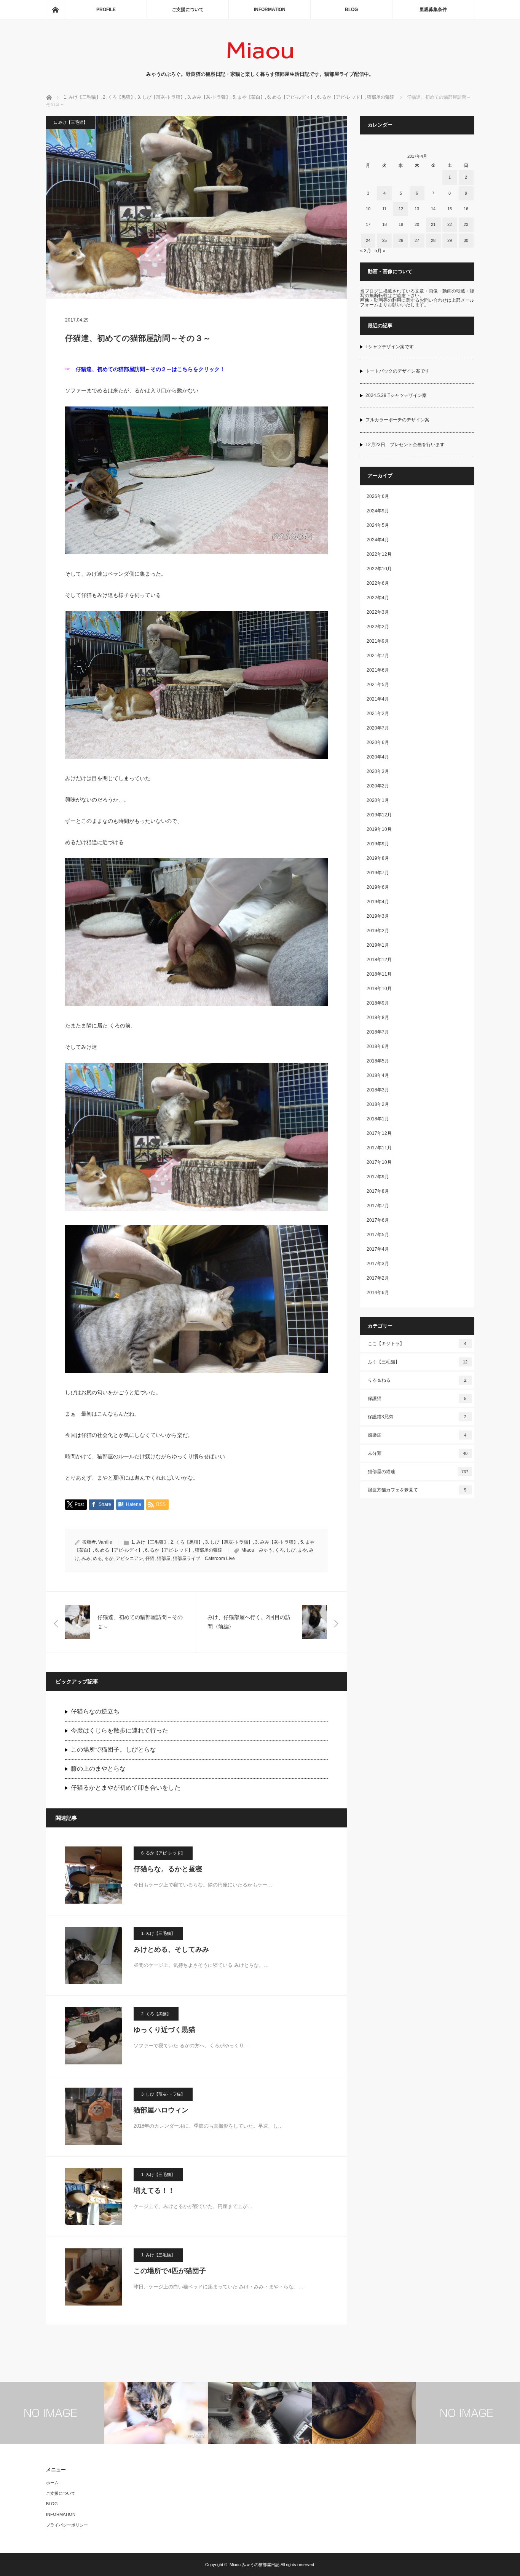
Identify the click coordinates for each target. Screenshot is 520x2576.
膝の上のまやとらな (98, 1769)
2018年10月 (379, 989)
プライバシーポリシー (67, 2525)
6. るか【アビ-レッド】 (169, 1550)
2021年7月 (378, 656)
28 (433, 240)
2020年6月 (378, 742)
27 (417, 240)
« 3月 (366, 251)
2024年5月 (378, 525)
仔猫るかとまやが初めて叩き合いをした (126, 1788)
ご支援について (188, 10)
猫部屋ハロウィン (161, 2110)
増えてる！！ (154, 2190)
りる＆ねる (417, 1380)
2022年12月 (379, 554)
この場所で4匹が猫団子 (170, 2271)
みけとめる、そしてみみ (171, 1949)
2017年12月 (379, 1133)
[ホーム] (55, 10)
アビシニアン (129, 1558)
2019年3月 (378, 916)
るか (109, 1558)
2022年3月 (378, 612)
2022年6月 (378, 583)
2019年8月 (378, 858)
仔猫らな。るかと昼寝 (168, 1869)
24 (368, 240)
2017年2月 (378, 1278)
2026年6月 (378, 496)
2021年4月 (378, 699)
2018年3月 (378, 1090)
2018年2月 (378, 1104)
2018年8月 (378, 1018)
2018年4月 (378, 1075)
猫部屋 (164, 1558)
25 (384, 240)
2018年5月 (378, 1061)
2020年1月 (378, 800)
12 (401, 209)
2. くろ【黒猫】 (187, 1542)
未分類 (418, 1453)
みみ (86, 1558)
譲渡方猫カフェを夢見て (417, 1490)
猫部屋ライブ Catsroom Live (204, 1558)
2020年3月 (378, 771)
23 (466, 224)
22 (450, 224)
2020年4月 (378, 757)
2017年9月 (378, 1177)
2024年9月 (378, 511)
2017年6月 (378, 1220)
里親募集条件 (433, 10)
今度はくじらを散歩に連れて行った (120, 1730)
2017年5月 (378, 1235)
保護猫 (417, 1398)
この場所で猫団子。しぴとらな (113, 1750)
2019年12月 (379, 815)
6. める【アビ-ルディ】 (119, 1550)
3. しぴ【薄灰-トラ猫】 (229, 1542)
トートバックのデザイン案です (397, 371)
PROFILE (106, 10)
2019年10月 (379, 829)
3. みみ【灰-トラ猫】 (277, 1542)
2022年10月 (379, 569)
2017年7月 (378, 1206)
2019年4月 (378, 902)
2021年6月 (378, 670)
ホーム (52, 2483)
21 (433, 224)
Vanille (105, 1542)
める (97, 1558)
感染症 (417, 1435)
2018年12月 (379, 960)
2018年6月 (378, 1046)
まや (302, 1550)
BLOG (351, 10)
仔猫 (150, 1558)
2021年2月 (378, 714)
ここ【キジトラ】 (417, 1344)
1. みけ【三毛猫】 (71, 122)
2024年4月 (378, 540)
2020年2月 (378, 786)
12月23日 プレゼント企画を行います (405, 445)
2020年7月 (378, 728)
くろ (279, 1550)
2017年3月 (378, 1264)
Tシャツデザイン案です (390, 347)
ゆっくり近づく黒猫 (164, 2030)
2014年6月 (378, 1293)
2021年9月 (378, 641)
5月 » (380, 251)
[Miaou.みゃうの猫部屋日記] (260, 63)
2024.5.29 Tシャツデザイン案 (396, 395)
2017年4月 (378, 1249)
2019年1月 (378, 945)
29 (450, 240)
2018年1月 (378, 1119)
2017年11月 (379, 1148)
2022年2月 (378, 627)
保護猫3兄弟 (417, 1417)
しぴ (291, 1550)
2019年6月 (378, 887)
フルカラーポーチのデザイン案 (397, 420)
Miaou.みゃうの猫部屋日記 (254, 2565)
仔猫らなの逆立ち (95, 1711)
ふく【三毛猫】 (418, 1362)
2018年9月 (378, 1003)
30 (466, 240)
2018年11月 (379, 974)
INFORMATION (270, 10)
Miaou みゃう (257, 1550)
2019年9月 (378, 844)
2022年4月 (378, 598)
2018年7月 (378, 1032)
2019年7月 (378, 873)
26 (401, 240)
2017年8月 (378, 1191)
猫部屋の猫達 (209, 1550)
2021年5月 (378, 685)
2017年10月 (379, 1162)
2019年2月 (378, 931)
